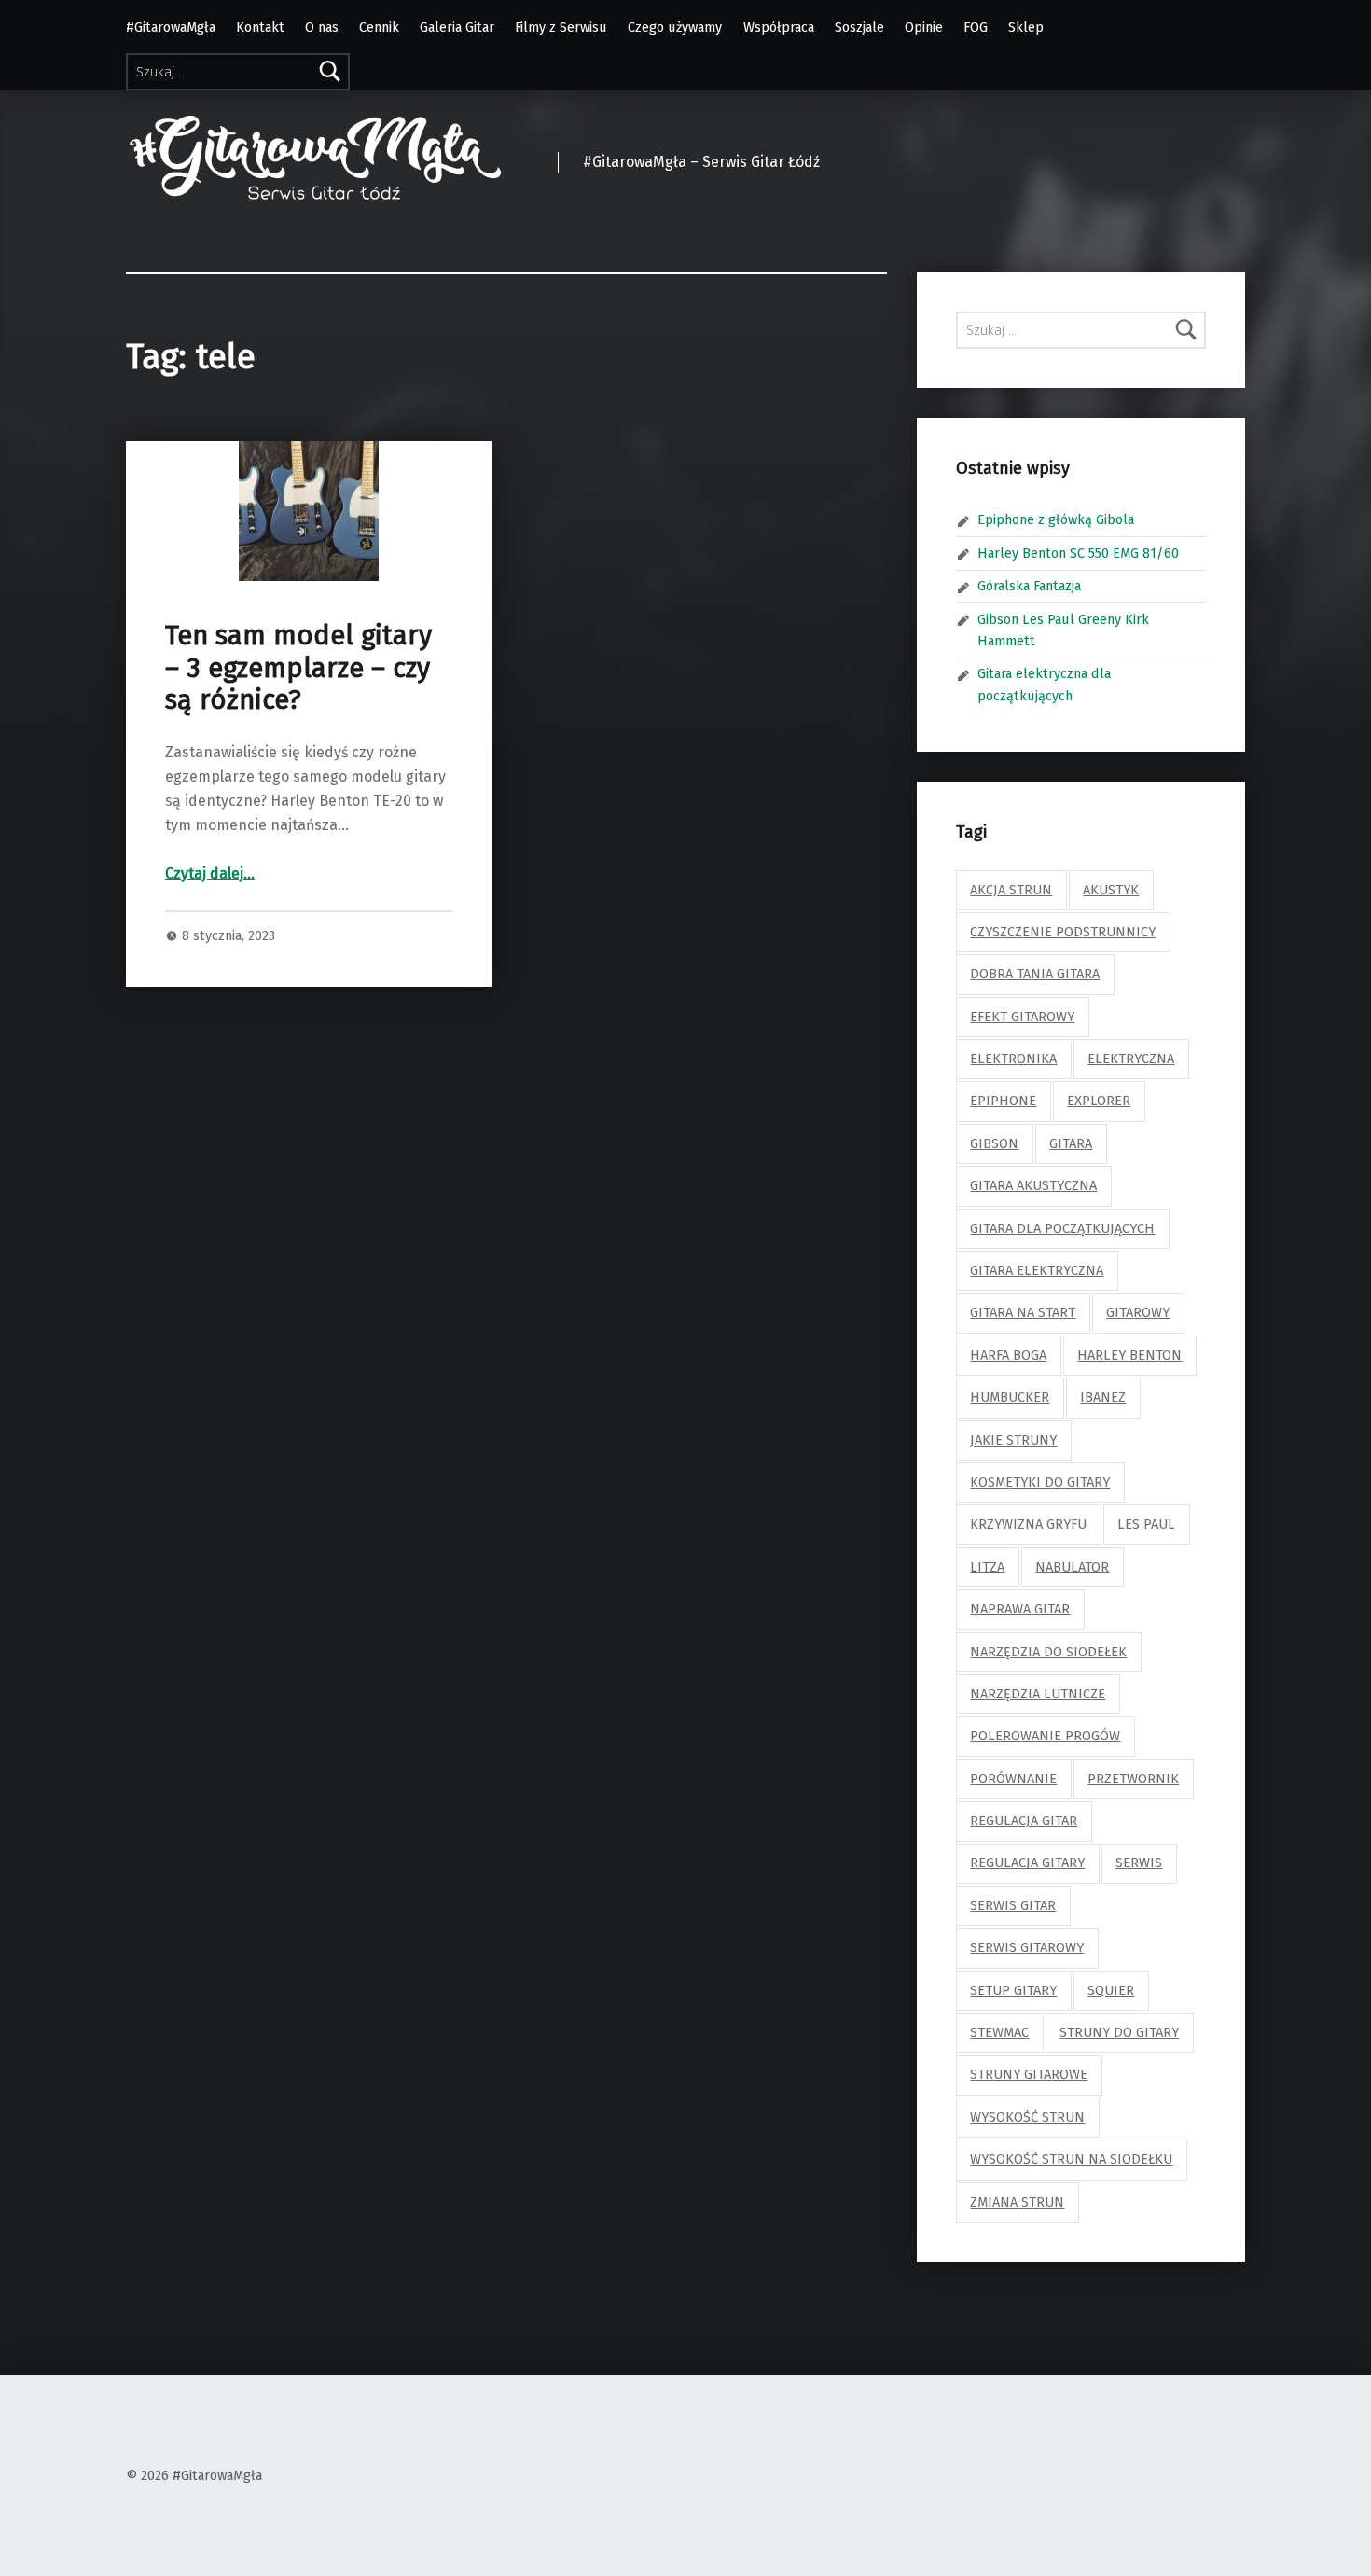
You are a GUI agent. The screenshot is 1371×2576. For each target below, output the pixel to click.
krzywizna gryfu (1028, 1524)
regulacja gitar (1024, 1821)
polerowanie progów (1045, 1736)
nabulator (1072, 1567)
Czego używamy (675, 27)
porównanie (1013, 1779)
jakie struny (1013, 1440)
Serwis (1139, 1863)
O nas (322, 27)
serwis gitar (1013, 1905)
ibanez (1103, 1397)
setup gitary (1013, 1990)
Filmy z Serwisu (561, 27)
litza (987, 1567)
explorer (1099, 1101)
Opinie (924, 27)
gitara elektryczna (1037, 1270)
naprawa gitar (1020, 1609)
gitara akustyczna (1033, 1185)
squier (1111, 1990)
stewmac (999, 2032)
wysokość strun (1027, 2117)
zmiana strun (1017, 2202)
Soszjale (859, 27)
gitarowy (1138, 1312)
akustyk (1111, 890)
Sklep (1026, 27)
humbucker (1010, 1397)
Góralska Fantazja (1029, 586)
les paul (1146, 1524)
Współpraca (779, 27)
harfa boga (1008, 1355)
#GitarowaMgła (171, 27)
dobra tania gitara (1035, 974)
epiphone (1003, 1101)
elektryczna (1131, 1059)
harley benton (1129, 1355)
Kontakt (260, 27)
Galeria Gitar (457, 27)
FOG (976, 27)
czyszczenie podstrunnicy (1063, 932)
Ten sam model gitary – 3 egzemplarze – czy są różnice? (298, 668)
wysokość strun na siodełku (1071, 2159)
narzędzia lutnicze (1038, 1694)
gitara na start (1023, 1312)
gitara (1071, 1143)
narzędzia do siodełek (1048, 1652)
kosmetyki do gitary (1040, 1482)
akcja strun (1011, 890)
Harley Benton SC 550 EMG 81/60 (1078, 553)
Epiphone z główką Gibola (1056, 519)
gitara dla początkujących (1062, 1228)
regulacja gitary (1027, 1863)
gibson (994, 1143)
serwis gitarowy (1027, 1947)
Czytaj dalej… (210, 873)
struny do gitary (1119, 2032)
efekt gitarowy (1022, 1017)
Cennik (379, 27)
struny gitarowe (1029, 2074)
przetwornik (1133, 1779)
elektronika (1013, 1059)
